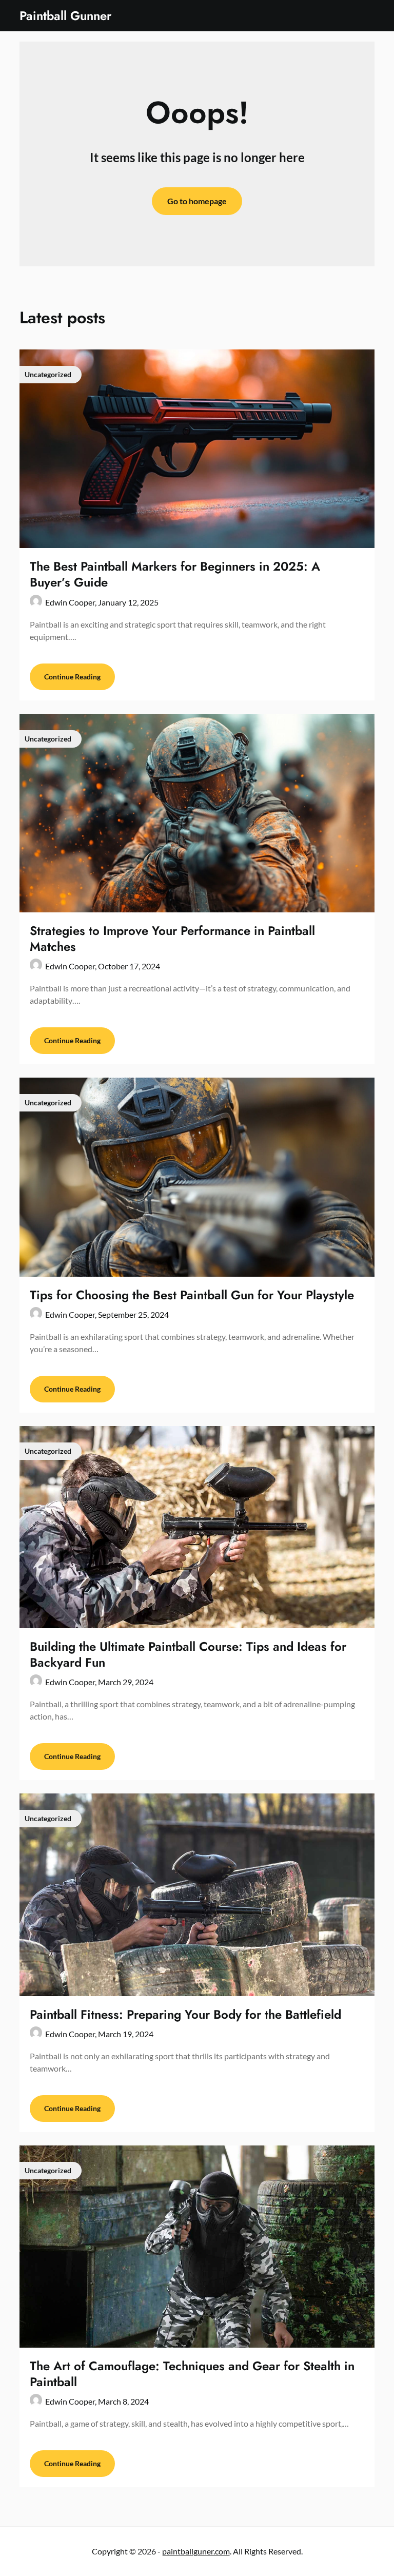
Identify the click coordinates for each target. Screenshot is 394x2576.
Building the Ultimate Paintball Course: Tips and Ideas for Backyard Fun (188, 1654)
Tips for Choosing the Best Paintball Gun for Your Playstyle (192, 1295)
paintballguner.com (196, 2551)
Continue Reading (72, 677)
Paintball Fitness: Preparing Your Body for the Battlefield (185, 2014)
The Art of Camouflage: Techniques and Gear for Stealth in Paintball (192, 2374)
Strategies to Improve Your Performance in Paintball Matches (172, 939)
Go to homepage (197, 201)
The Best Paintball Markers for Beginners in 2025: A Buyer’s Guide (175, 574)
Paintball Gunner (65, 16)
